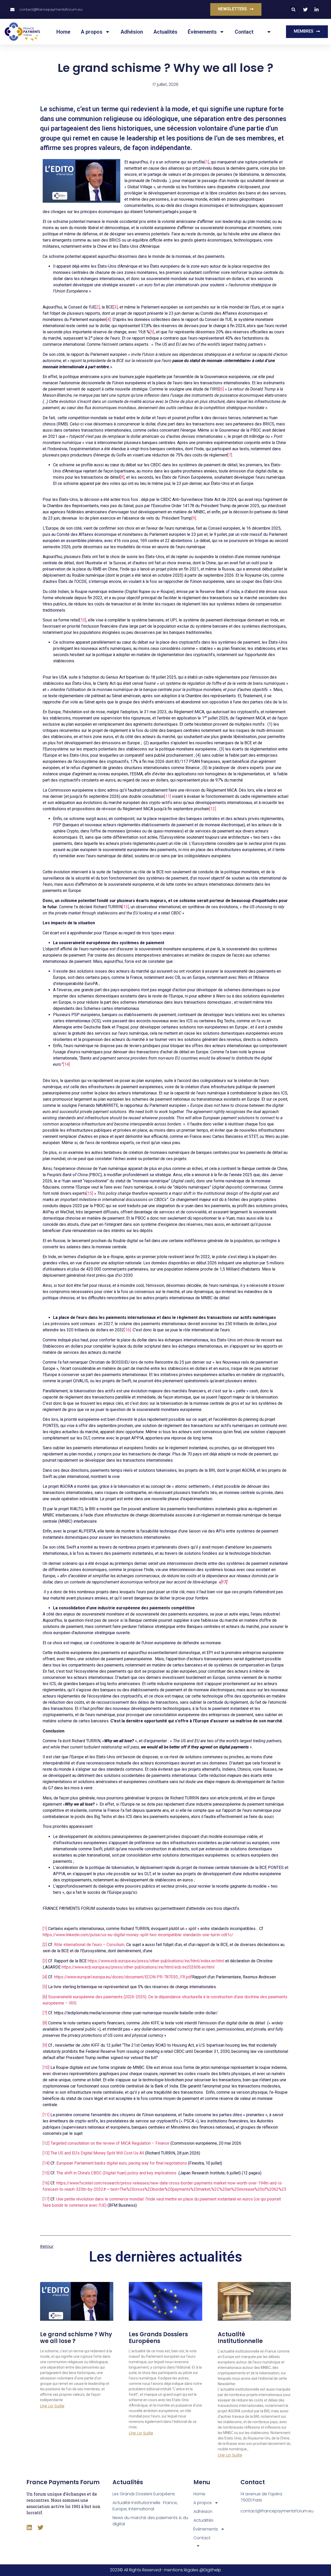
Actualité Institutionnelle (240, 2338)
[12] (213, 809)
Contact (244, 32)
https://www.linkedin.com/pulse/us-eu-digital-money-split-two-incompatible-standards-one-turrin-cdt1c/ (138, 1935)
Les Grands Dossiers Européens (158, 2338)
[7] (230, 455)
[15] (90, 1193)
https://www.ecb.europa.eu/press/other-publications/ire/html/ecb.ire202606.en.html (138, 1967)
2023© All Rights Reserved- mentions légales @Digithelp (165, 2570)
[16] (127, 1330)
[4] (108, 320)
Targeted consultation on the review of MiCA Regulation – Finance (110, 2143)
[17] (46, 2199)
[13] (125, 907)
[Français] (268, 32)
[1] (207, 162)
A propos (92, 32)
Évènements (202, 32)
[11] (168, 796)
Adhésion (132, 32)
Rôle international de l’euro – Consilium (89, 1945)
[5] (152, 332)
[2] (98, 307)
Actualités (165, 32)
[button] (293, 9)
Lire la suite (52, 2406)
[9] (194, 518)
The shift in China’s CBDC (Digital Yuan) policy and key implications (116, 2173)
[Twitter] (40, 2528)
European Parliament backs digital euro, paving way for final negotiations (122, 2163)
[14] (66, 1064)
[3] (115, 307)
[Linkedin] (29, 2528)
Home (63, 32)
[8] (122, 477)
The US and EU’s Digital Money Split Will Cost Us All (97, 2153)
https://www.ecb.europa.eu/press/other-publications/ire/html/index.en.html (156, 1961)
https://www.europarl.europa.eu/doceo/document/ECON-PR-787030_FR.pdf (123, 1977)
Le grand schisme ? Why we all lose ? (76, 2338)
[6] (222, 389)
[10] (83, 620)
